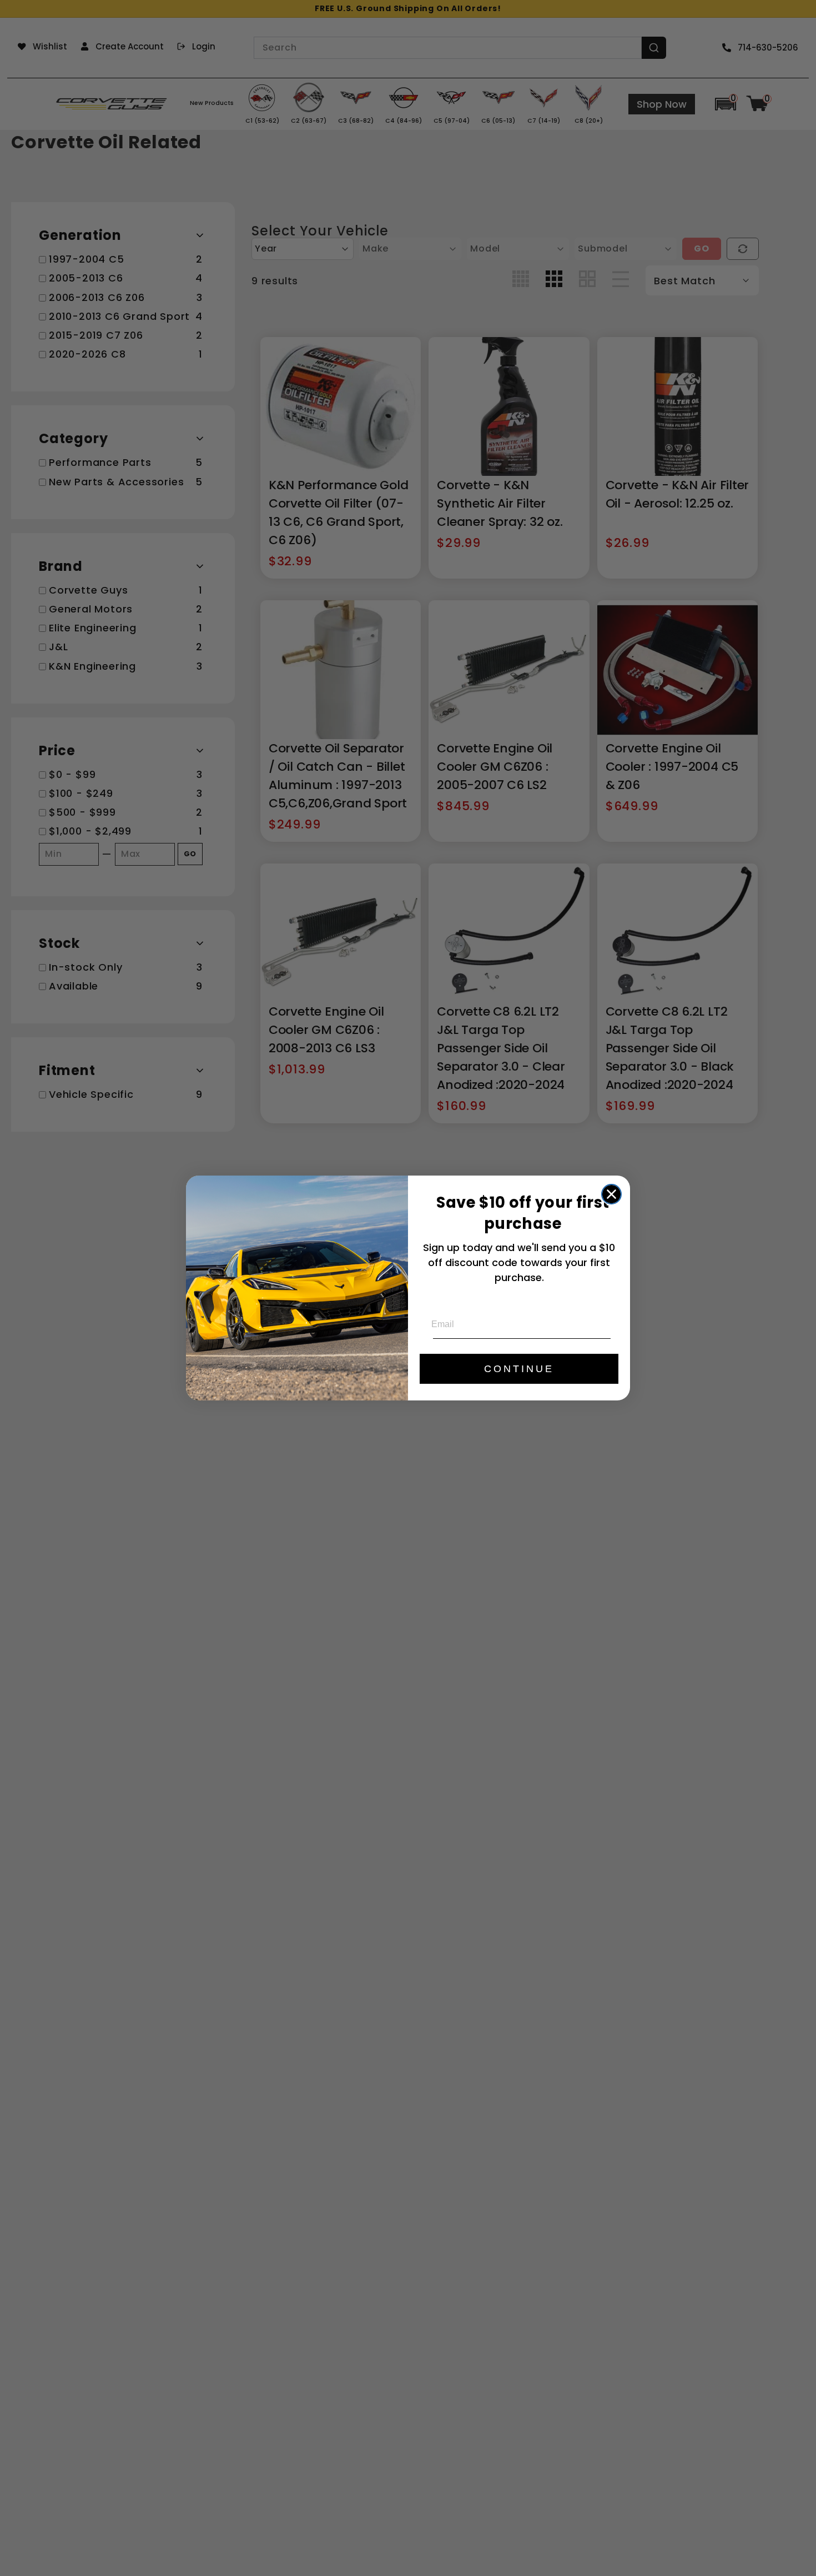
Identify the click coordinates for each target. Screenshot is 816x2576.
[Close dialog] (611, 1194)
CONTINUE (519, 1369)
